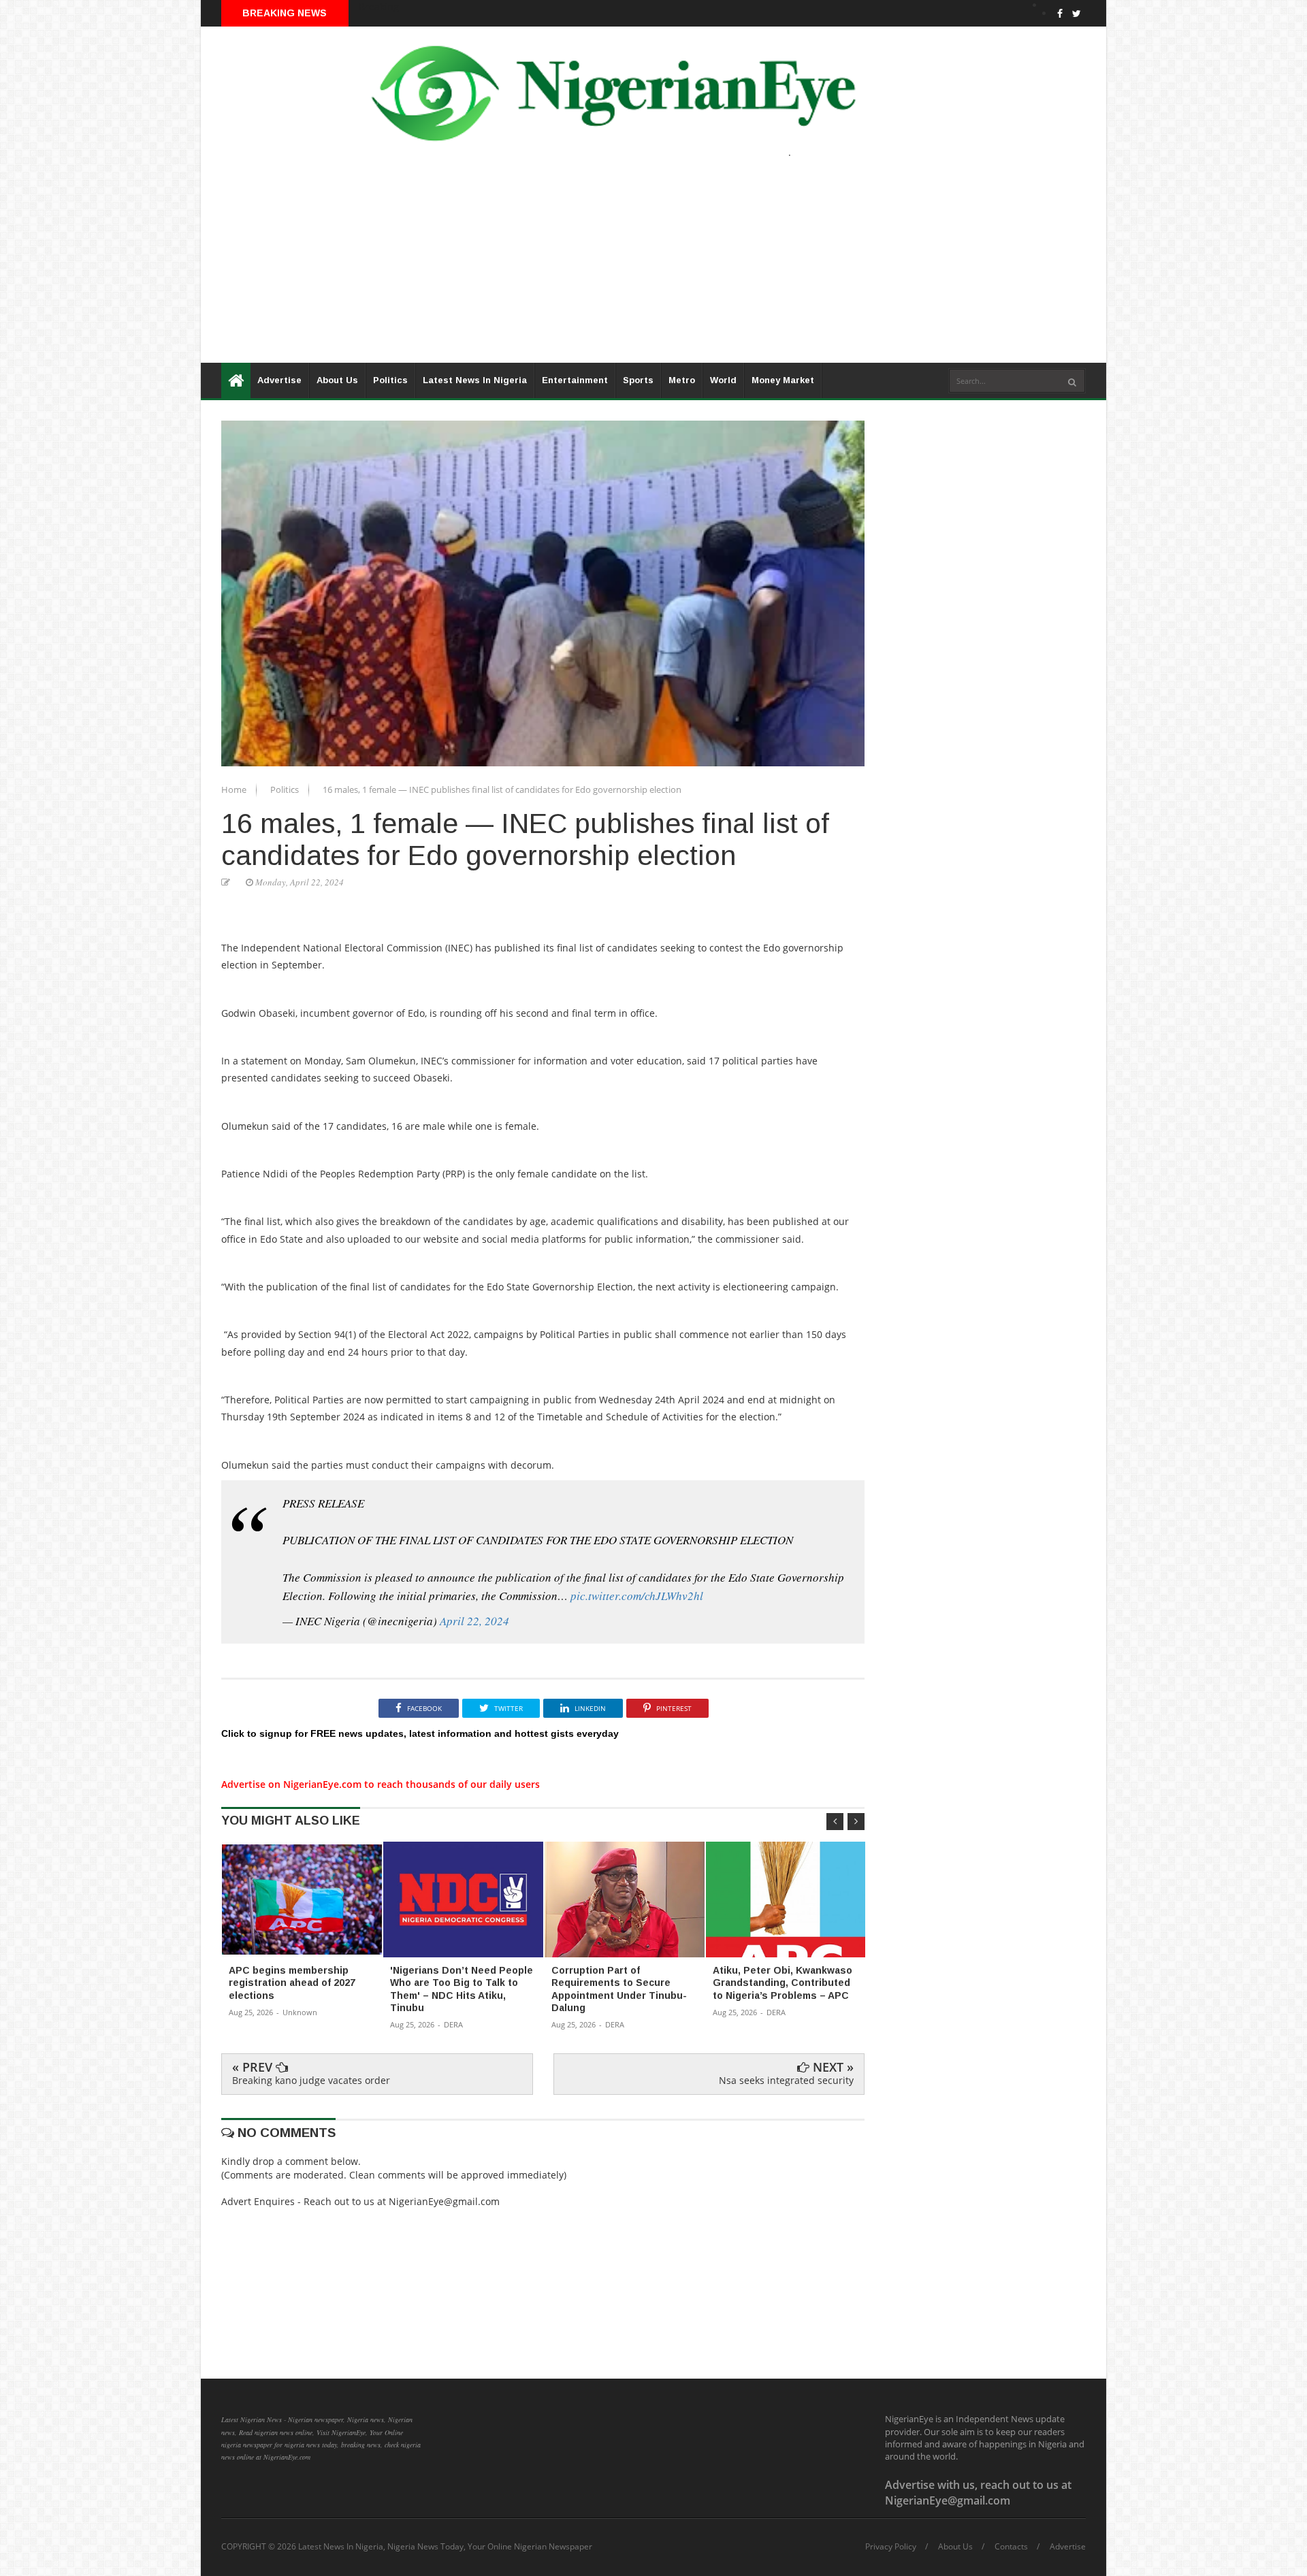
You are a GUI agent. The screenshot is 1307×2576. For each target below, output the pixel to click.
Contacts (1011, 2547)
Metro (682, 380)
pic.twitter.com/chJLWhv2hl (637, 1596)
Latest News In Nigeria (475, 380)
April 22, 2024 (474, 1621)
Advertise (279, 380)
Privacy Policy (891, 2547)
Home (235, 789)
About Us (337, 380)
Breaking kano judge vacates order (311, 2080)
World (723, 380)
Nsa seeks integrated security (786, 2080)
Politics (390, 380)
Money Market (783, 380)
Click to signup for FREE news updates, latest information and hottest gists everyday (420, 1733)
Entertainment (575, 380)
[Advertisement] (609, 267)
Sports (638, 380)
